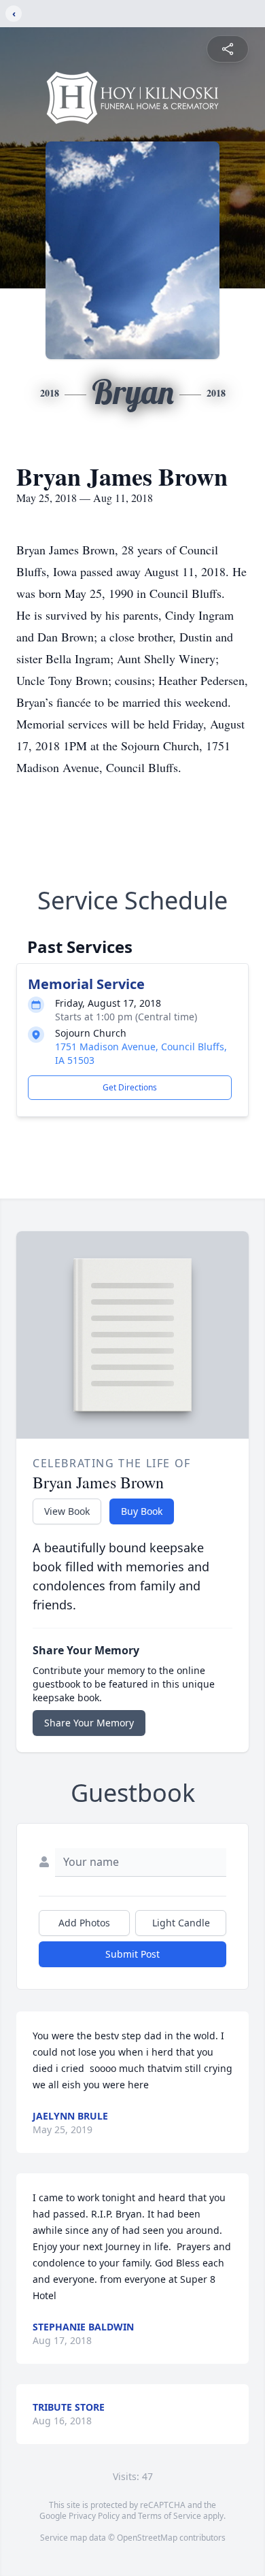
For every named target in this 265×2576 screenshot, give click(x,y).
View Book (67, 1511)
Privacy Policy (94, 2516)
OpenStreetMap (147, 2538)
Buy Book (142, 1511)
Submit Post (132, 1954)
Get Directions (130, 1087)
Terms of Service (170, 2516)
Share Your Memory (89, 1723)
